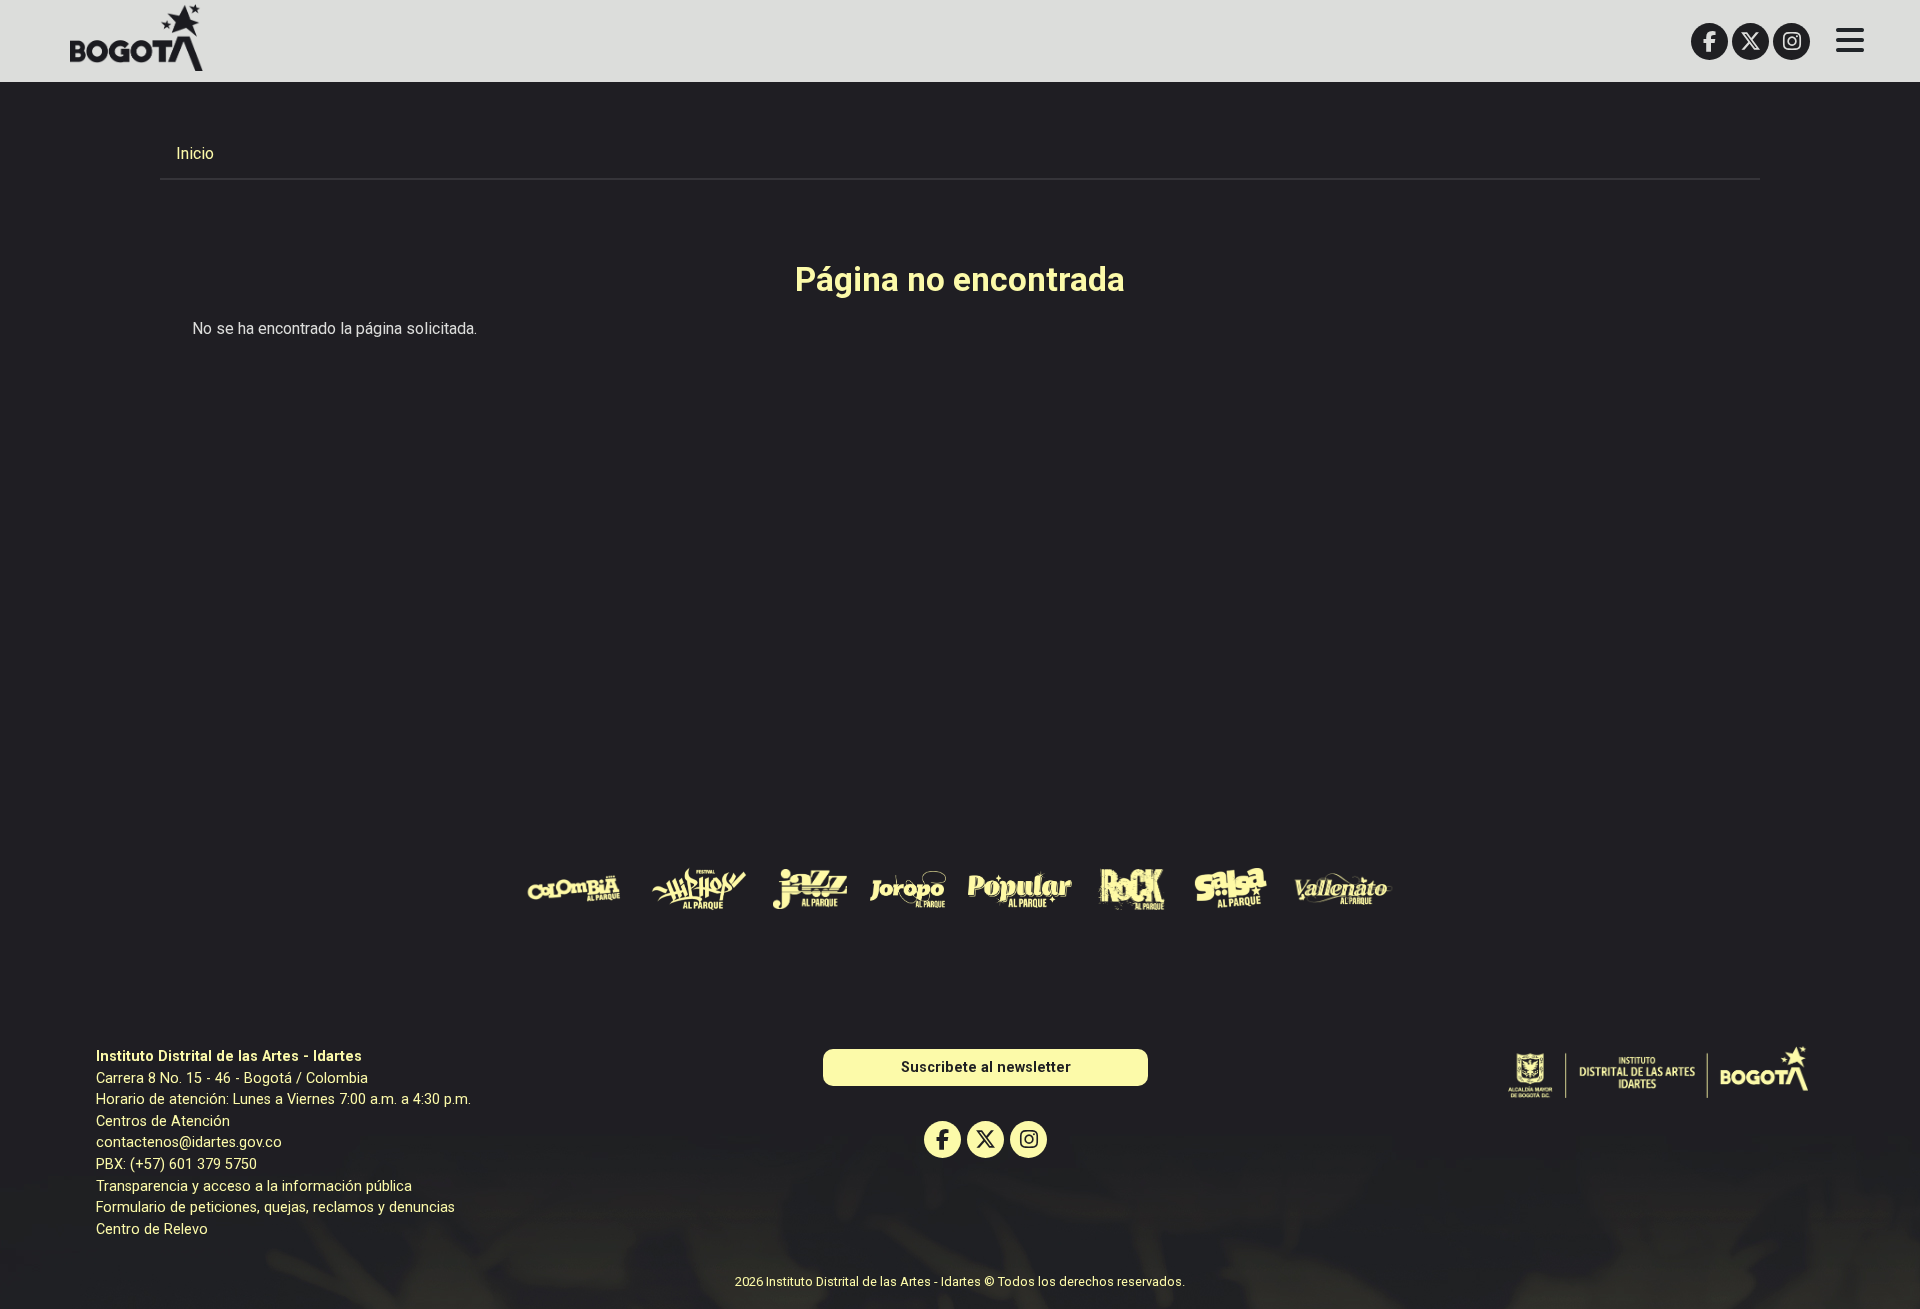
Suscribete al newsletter (986, 1067)
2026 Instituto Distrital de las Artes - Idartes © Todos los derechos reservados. (960, 1281)
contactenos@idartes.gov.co (189, 1142)
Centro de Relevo (152, 1229)
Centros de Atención (163, 1121)
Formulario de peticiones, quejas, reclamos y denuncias (275, 1207)
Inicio (195, 153)
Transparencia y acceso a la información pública (254, 1186)
